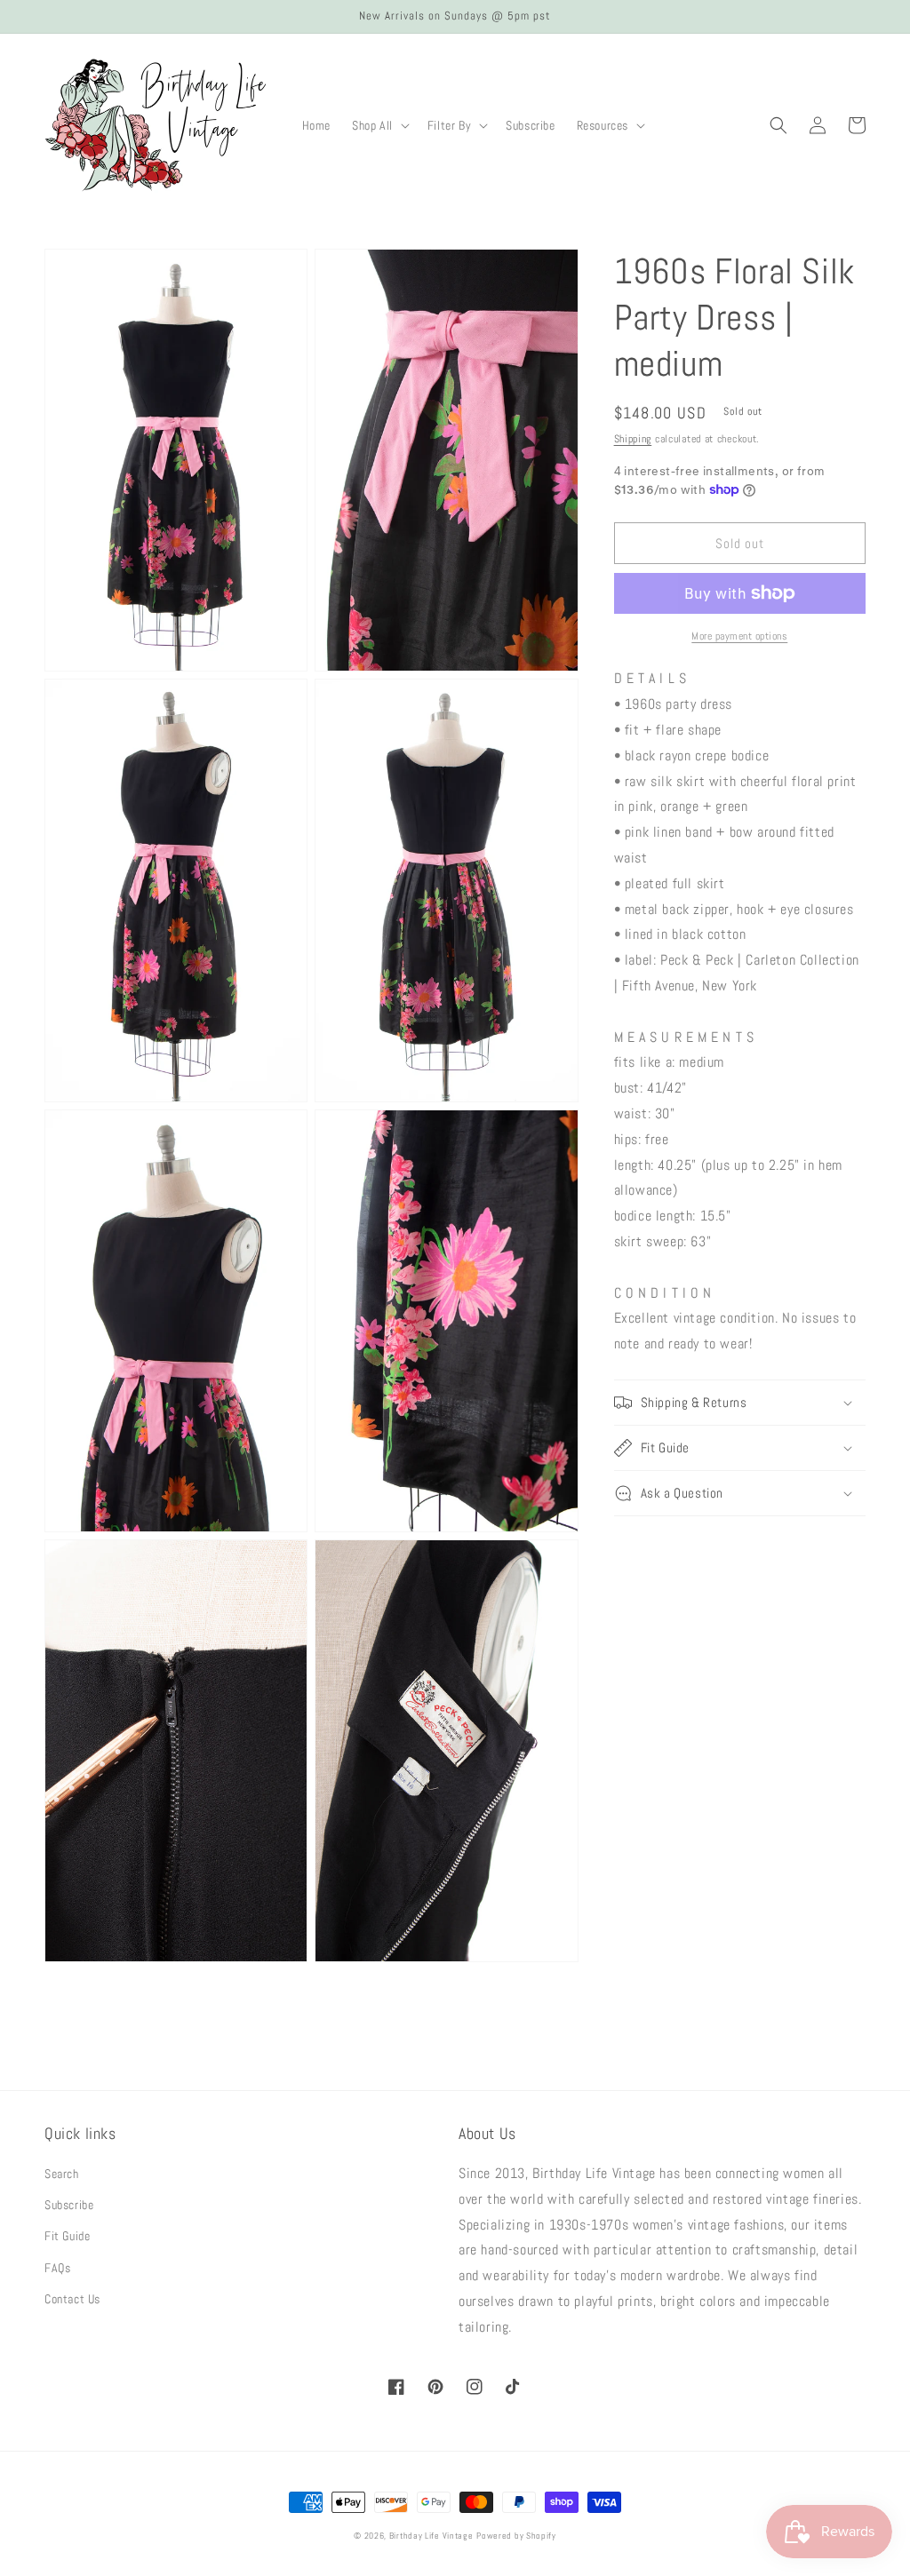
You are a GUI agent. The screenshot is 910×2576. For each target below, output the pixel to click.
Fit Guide (67, 2236)
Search (62, 2174)
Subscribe (69, 2205)
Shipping (633, 439)
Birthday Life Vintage (431, 2536)
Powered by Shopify (516, 2536)
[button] (379, 125)
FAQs (57, 2268)
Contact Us (72, 2299)
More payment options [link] (739, 636)
